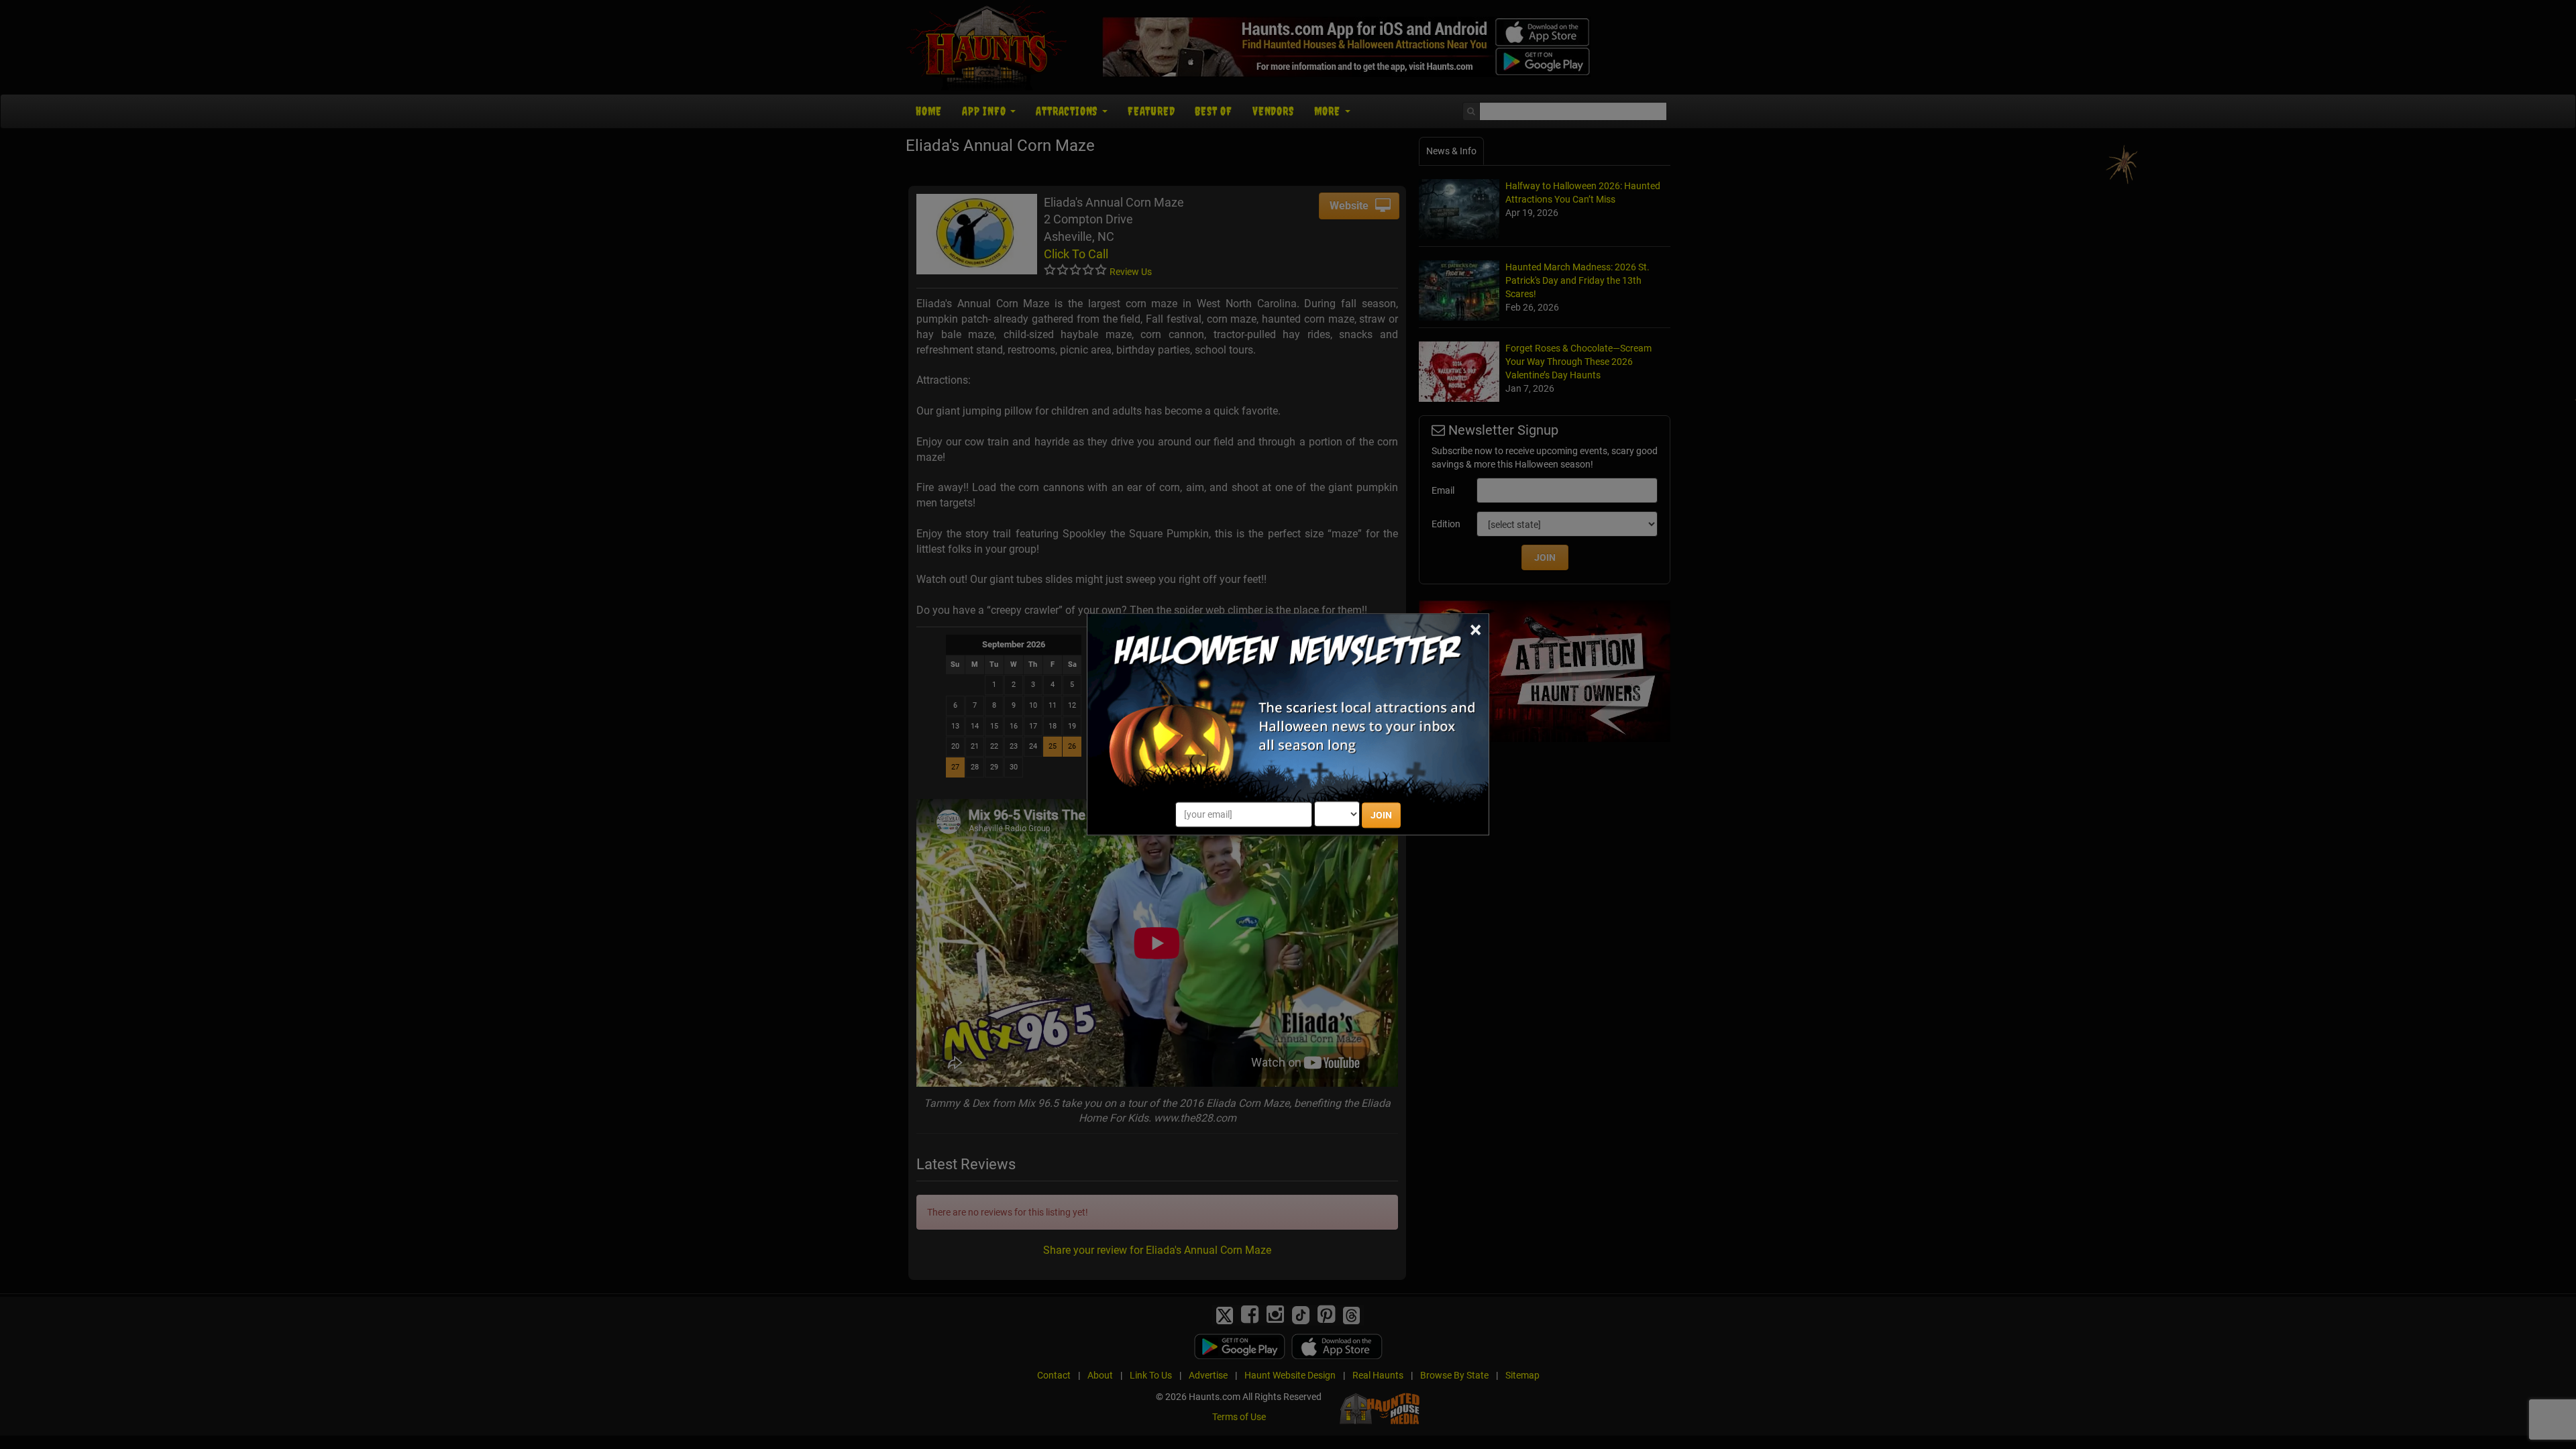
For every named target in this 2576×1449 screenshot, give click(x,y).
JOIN (1381, 816)
